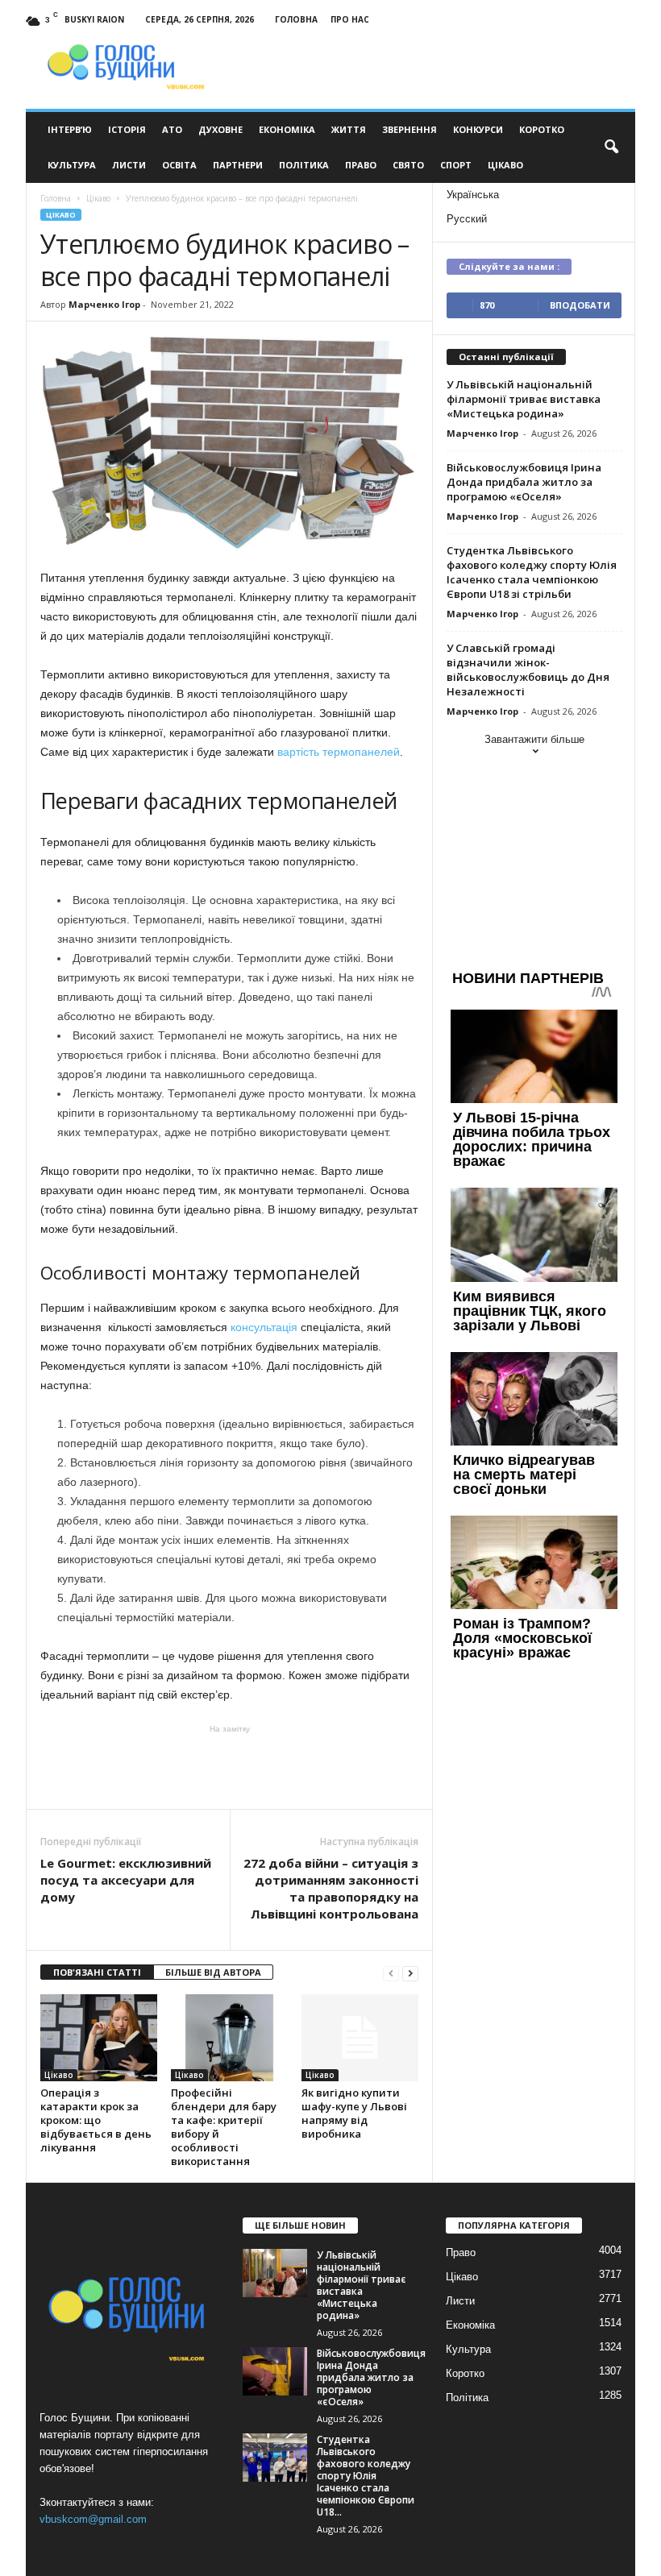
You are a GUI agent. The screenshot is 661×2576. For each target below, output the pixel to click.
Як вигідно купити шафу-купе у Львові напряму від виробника (354, 2113)
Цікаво (505, 165)
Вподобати (580, 305)
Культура (72, 165)
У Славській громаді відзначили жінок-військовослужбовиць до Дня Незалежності (528, 670)
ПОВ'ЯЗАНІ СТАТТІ (97, 1972)
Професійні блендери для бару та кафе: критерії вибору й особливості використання (224, 2127)
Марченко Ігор (104, 304)
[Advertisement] (230, 1767)
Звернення (409, 129)
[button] (611, 147)
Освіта (179, 165)
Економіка (287, 129)
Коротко (542, 129)
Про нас (350, 19)
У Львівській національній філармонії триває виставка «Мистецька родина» (524, 399)
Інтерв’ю (70, 129)
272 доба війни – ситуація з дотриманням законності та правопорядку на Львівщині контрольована (331, 1888)
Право (361, 165)
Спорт (456, 165)
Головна (296, 19)
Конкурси (478, 129)
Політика (304, 165)
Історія (127, 129)
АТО (172, 129)
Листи (129, 165)
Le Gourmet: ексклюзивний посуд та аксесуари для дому (126, 1880)
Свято (408, 165)
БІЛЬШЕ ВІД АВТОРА (213, 1972)
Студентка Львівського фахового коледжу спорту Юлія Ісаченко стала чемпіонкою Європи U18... (366, 2476)
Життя (349, 129)
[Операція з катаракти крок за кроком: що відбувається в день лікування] (99, 2038)
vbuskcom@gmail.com (93, 2519)
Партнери (238, 165)
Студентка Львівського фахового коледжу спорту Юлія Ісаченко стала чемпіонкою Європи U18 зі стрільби (532, 572)
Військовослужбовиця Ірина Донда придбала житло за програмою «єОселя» (524, 482)
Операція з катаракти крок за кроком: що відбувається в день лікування (96, 2120)
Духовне (220, 129)
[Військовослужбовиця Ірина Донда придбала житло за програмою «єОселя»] (275, 2371)
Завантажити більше (534, 739)
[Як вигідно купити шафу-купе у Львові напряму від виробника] (360, 2038)
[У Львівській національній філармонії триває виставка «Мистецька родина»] (275, 2273)
